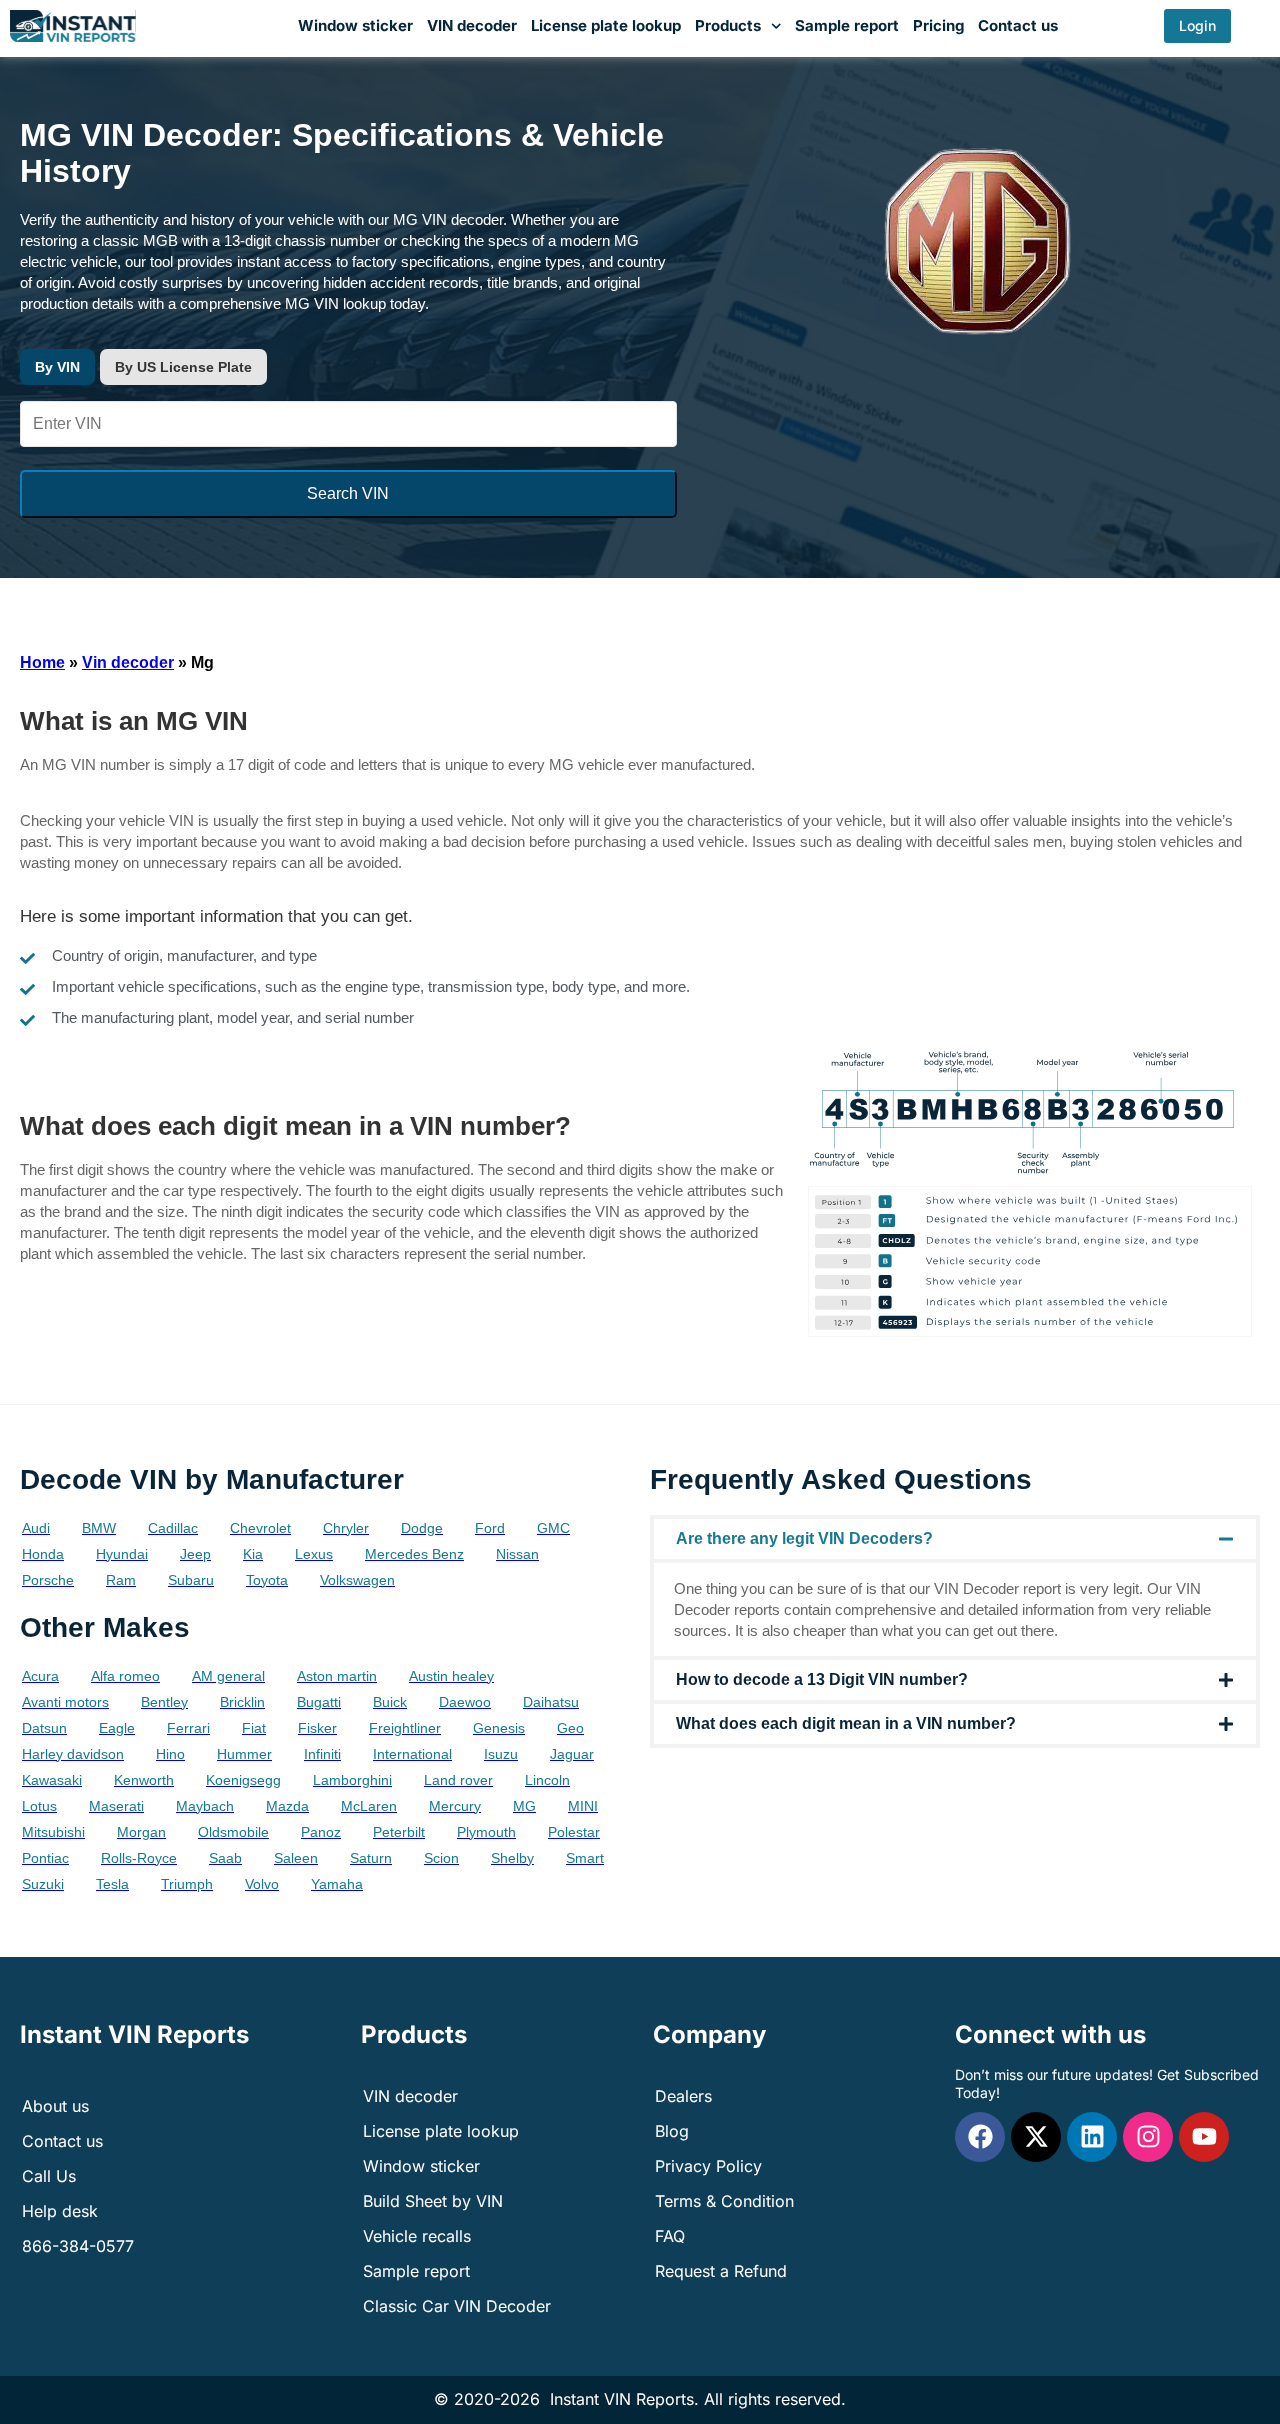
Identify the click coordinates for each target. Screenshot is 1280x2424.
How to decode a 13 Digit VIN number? (822, 1679)
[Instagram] (1148, 2137)
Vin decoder (128, 662)
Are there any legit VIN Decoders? (804, 1538)
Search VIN (348, 493)
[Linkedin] (1092, 2137)
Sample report (847, 25)
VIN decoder (472, 25)
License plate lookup (606, 25)
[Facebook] (980, 2137)
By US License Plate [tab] (183, 367)
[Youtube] (1204, 2137)
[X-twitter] (1036, 2137)
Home (42, 662)
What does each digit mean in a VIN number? (846, 1723)
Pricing (938, 25)
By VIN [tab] (57, 367)
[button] (955, 1539)
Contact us (1018, 25)
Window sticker (355, 25)
